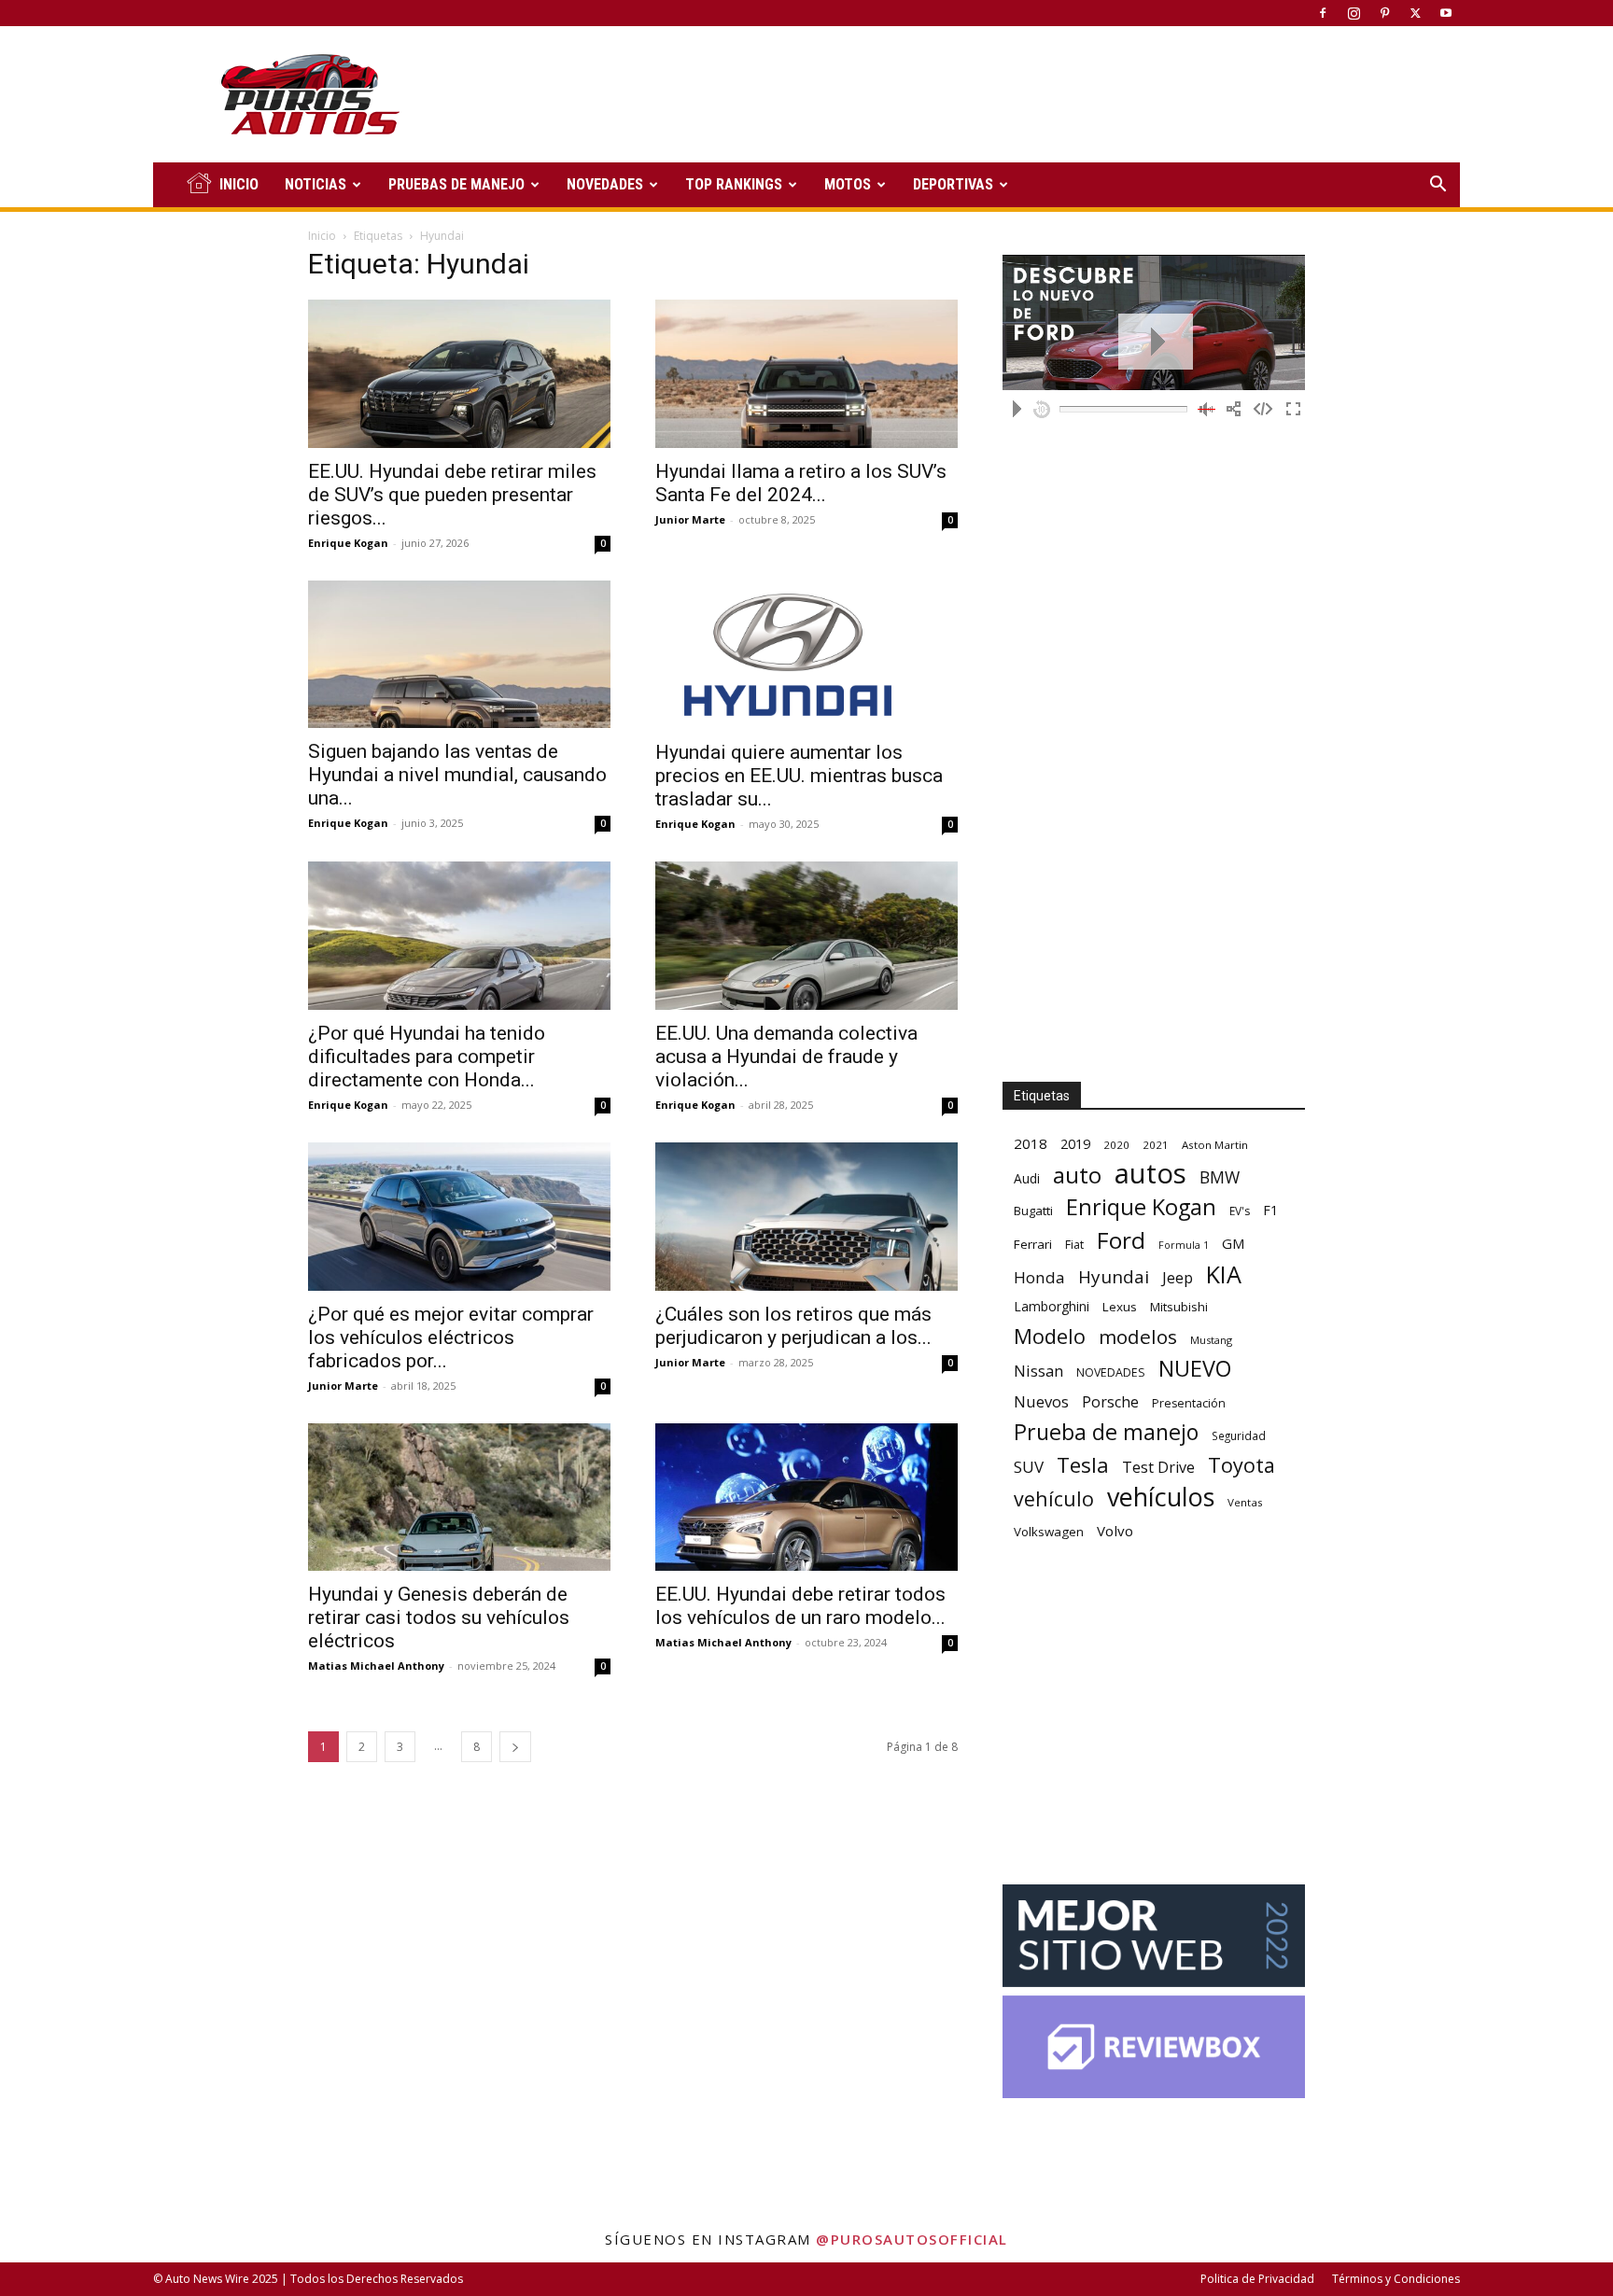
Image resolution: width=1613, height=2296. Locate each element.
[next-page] (515, 1747)
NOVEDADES (605, 184)
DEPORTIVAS (953, 184)
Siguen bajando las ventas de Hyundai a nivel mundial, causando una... (457, 775)
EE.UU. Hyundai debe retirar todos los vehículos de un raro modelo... (800, 1606)
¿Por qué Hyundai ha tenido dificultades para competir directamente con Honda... (427, 1057)
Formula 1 (1184, 1245)
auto (1077, 1175)
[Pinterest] (1384, 13)
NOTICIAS (316, 184)
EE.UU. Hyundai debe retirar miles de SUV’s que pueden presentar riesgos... (452, 495)
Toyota (1241, 1465)
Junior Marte (690, 519)
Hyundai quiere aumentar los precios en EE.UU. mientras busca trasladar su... (799, 776)
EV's (1240, 1211)
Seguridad (1239, 1435)
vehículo (1054, 1498)
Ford (1121, 1240)
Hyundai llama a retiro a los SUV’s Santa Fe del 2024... (801, 483)
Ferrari (1033, 1244)
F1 (1270, 1210)
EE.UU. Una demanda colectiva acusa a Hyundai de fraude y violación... (786, 1057)
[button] (1438, 186)
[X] (1415, 13)
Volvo (1115, 1531)
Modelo (1050, 1336)
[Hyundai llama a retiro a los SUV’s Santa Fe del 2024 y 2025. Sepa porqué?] (806, 374)
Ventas (1245, 1502)
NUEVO (1195, 1369)
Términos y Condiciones (1396, 2279)
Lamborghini (1052, 1306)
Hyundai (1114, 1277)
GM (1234, 1243)
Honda (1039, 1277)
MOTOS (848, 184)
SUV (1029, 1467)
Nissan (1038, 1371)
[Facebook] (1323, 13)
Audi (1027, 1178)
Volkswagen (1049, 1532)
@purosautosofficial (912, 2239)
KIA (1224, 1274)
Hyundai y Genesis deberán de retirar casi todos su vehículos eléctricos (439, 1617)
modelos (1138, 1337)
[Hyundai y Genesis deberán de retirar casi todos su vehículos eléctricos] (459, 1498)
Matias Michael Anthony (376, 1666)
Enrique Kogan (348, 543)
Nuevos (1041, 1401)
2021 (1156, 1145)
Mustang (1211, 1340)
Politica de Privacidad (1257, 2279)
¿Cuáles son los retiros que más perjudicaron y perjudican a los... (793, 1326)
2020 (1116, 1145)
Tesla (1083, 1465)
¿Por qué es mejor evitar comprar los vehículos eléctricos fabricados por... (451, 1337)
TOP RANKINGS (734, 184)
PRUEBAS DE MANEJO (456, 184)
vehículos (1161, 1497)
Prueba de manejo (1106, 1432)
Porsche (1110, 1402)
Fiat (1074, 1245)
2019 (1075, 1144)
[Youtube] (1446, 13)
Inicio (322, 236)
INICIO (239, 184)
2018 (1031, 1143)
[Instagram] (1354, 13)
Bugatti (1033, 1211)
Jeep (1178, 1277)
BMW (1220, 1177)
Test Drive (1158, 1468)
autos (1150, 1174)
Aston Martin (1215, 1145)
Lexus (1120, 1307)
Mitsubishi (1179, 1307)
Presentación (1189, 1403)
